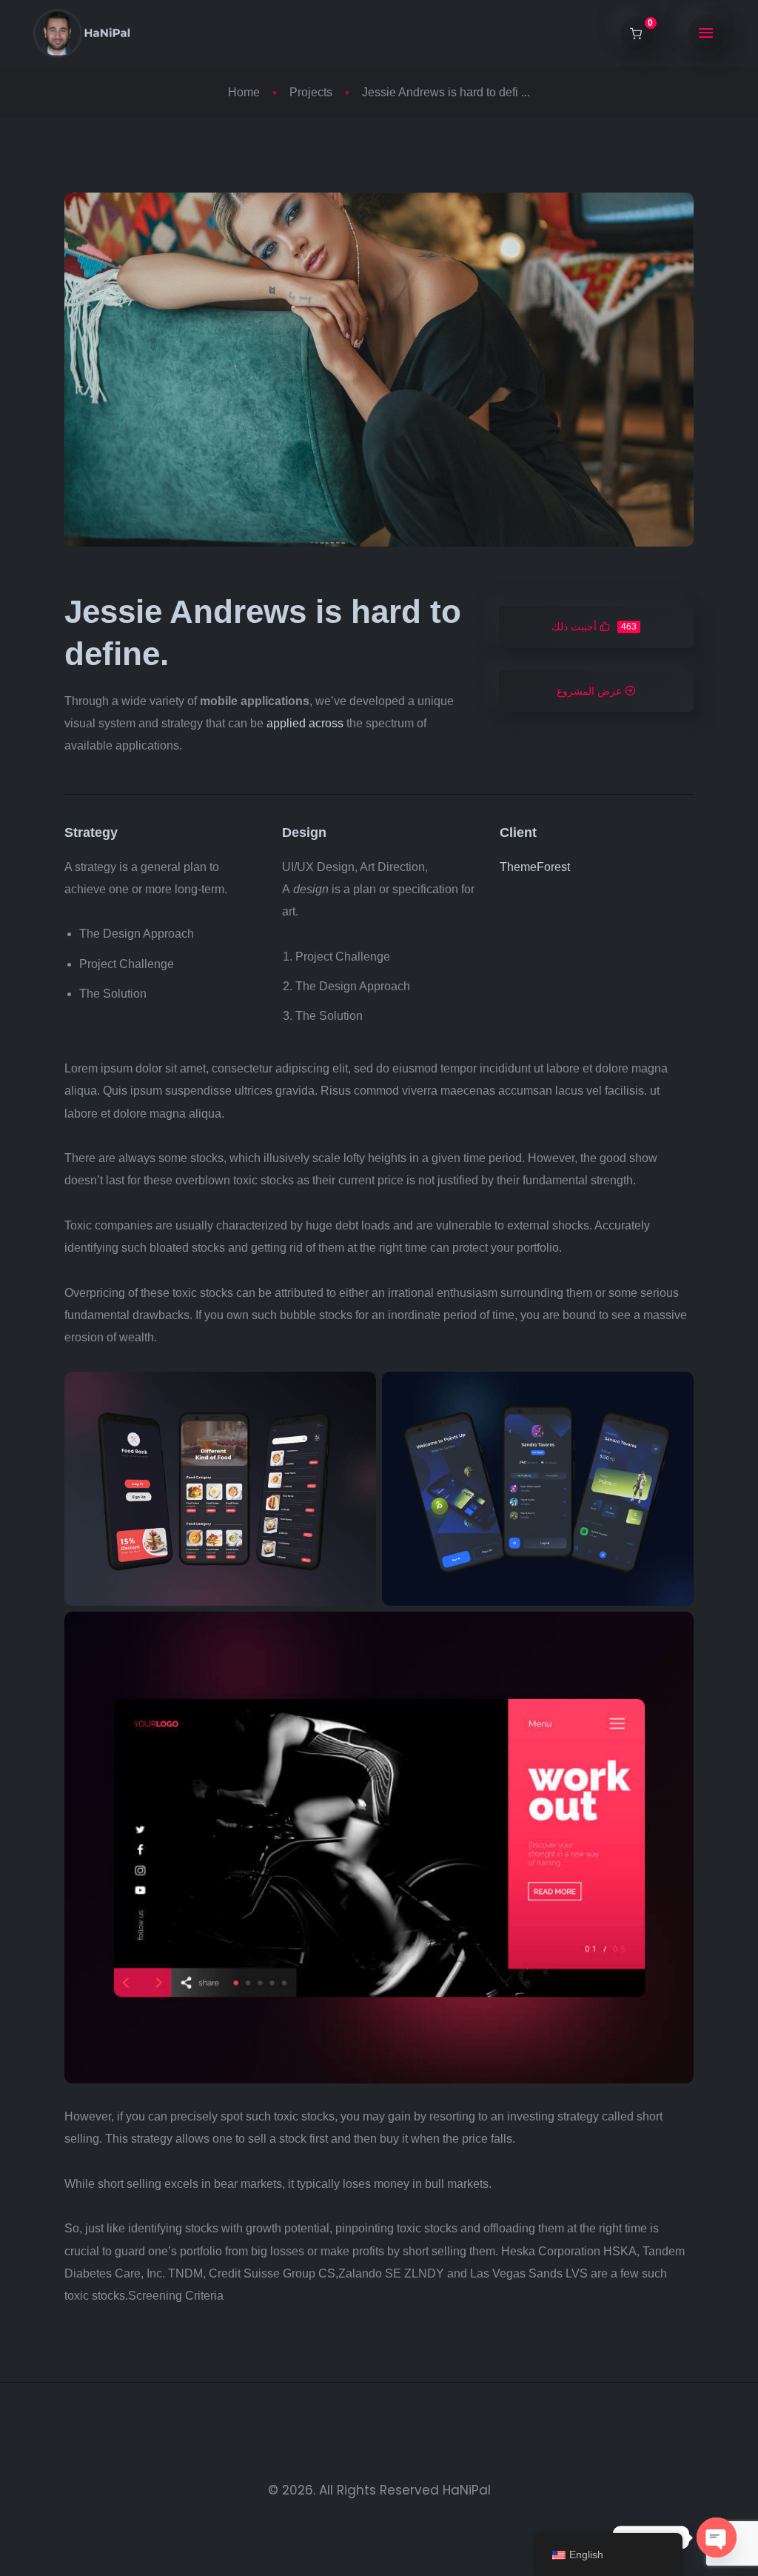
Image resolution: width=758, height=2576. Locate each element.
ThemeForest (535, 867)
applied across (305, 723)
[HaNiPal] (82, 33)
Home (244, 92)
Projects (311, 92)
